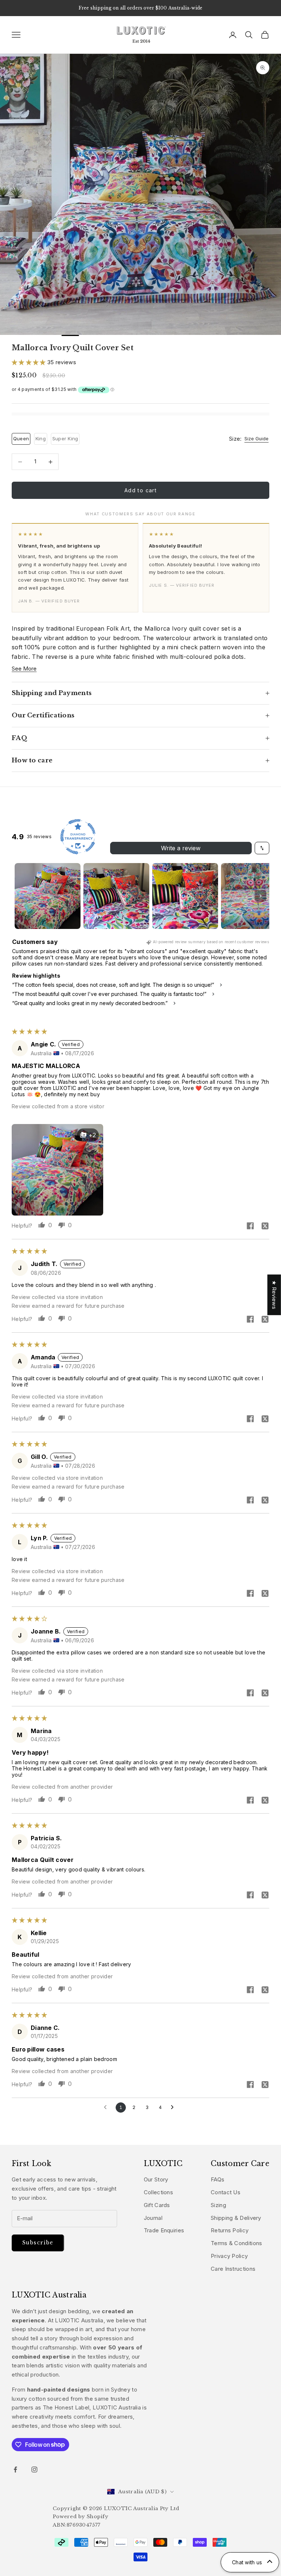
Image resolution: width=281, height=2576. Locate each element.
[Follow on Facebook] (15, 2469)
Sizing (218, 2205)
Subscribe (38, 2243)
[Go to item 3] (185, 896)
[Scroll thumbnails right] (261, 896)
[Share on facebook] (250, 1226)
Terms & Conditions (236, 2243)
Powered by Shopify (80, 2517)
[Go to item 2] (116, 896)
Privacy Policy (229, 2256)
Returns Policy (230, 2230)
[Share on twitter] (265, 1226)
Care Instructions (233, 2269)
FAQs (218, 2179)
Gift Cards (157, 2205)
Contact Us (226, 2192)
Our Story (156, 2179)
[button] (29, 362)
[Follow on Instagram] (34, 2469)
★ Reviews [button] (274, 1295)
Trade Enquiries (164, 2230)
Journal (153, 2218)
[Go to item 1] (48, 896)
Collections (158, 2192)
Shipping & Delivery (236, 2218)
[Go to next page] (174, 2108)
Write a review (181, 848)
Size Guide (256, 439)
